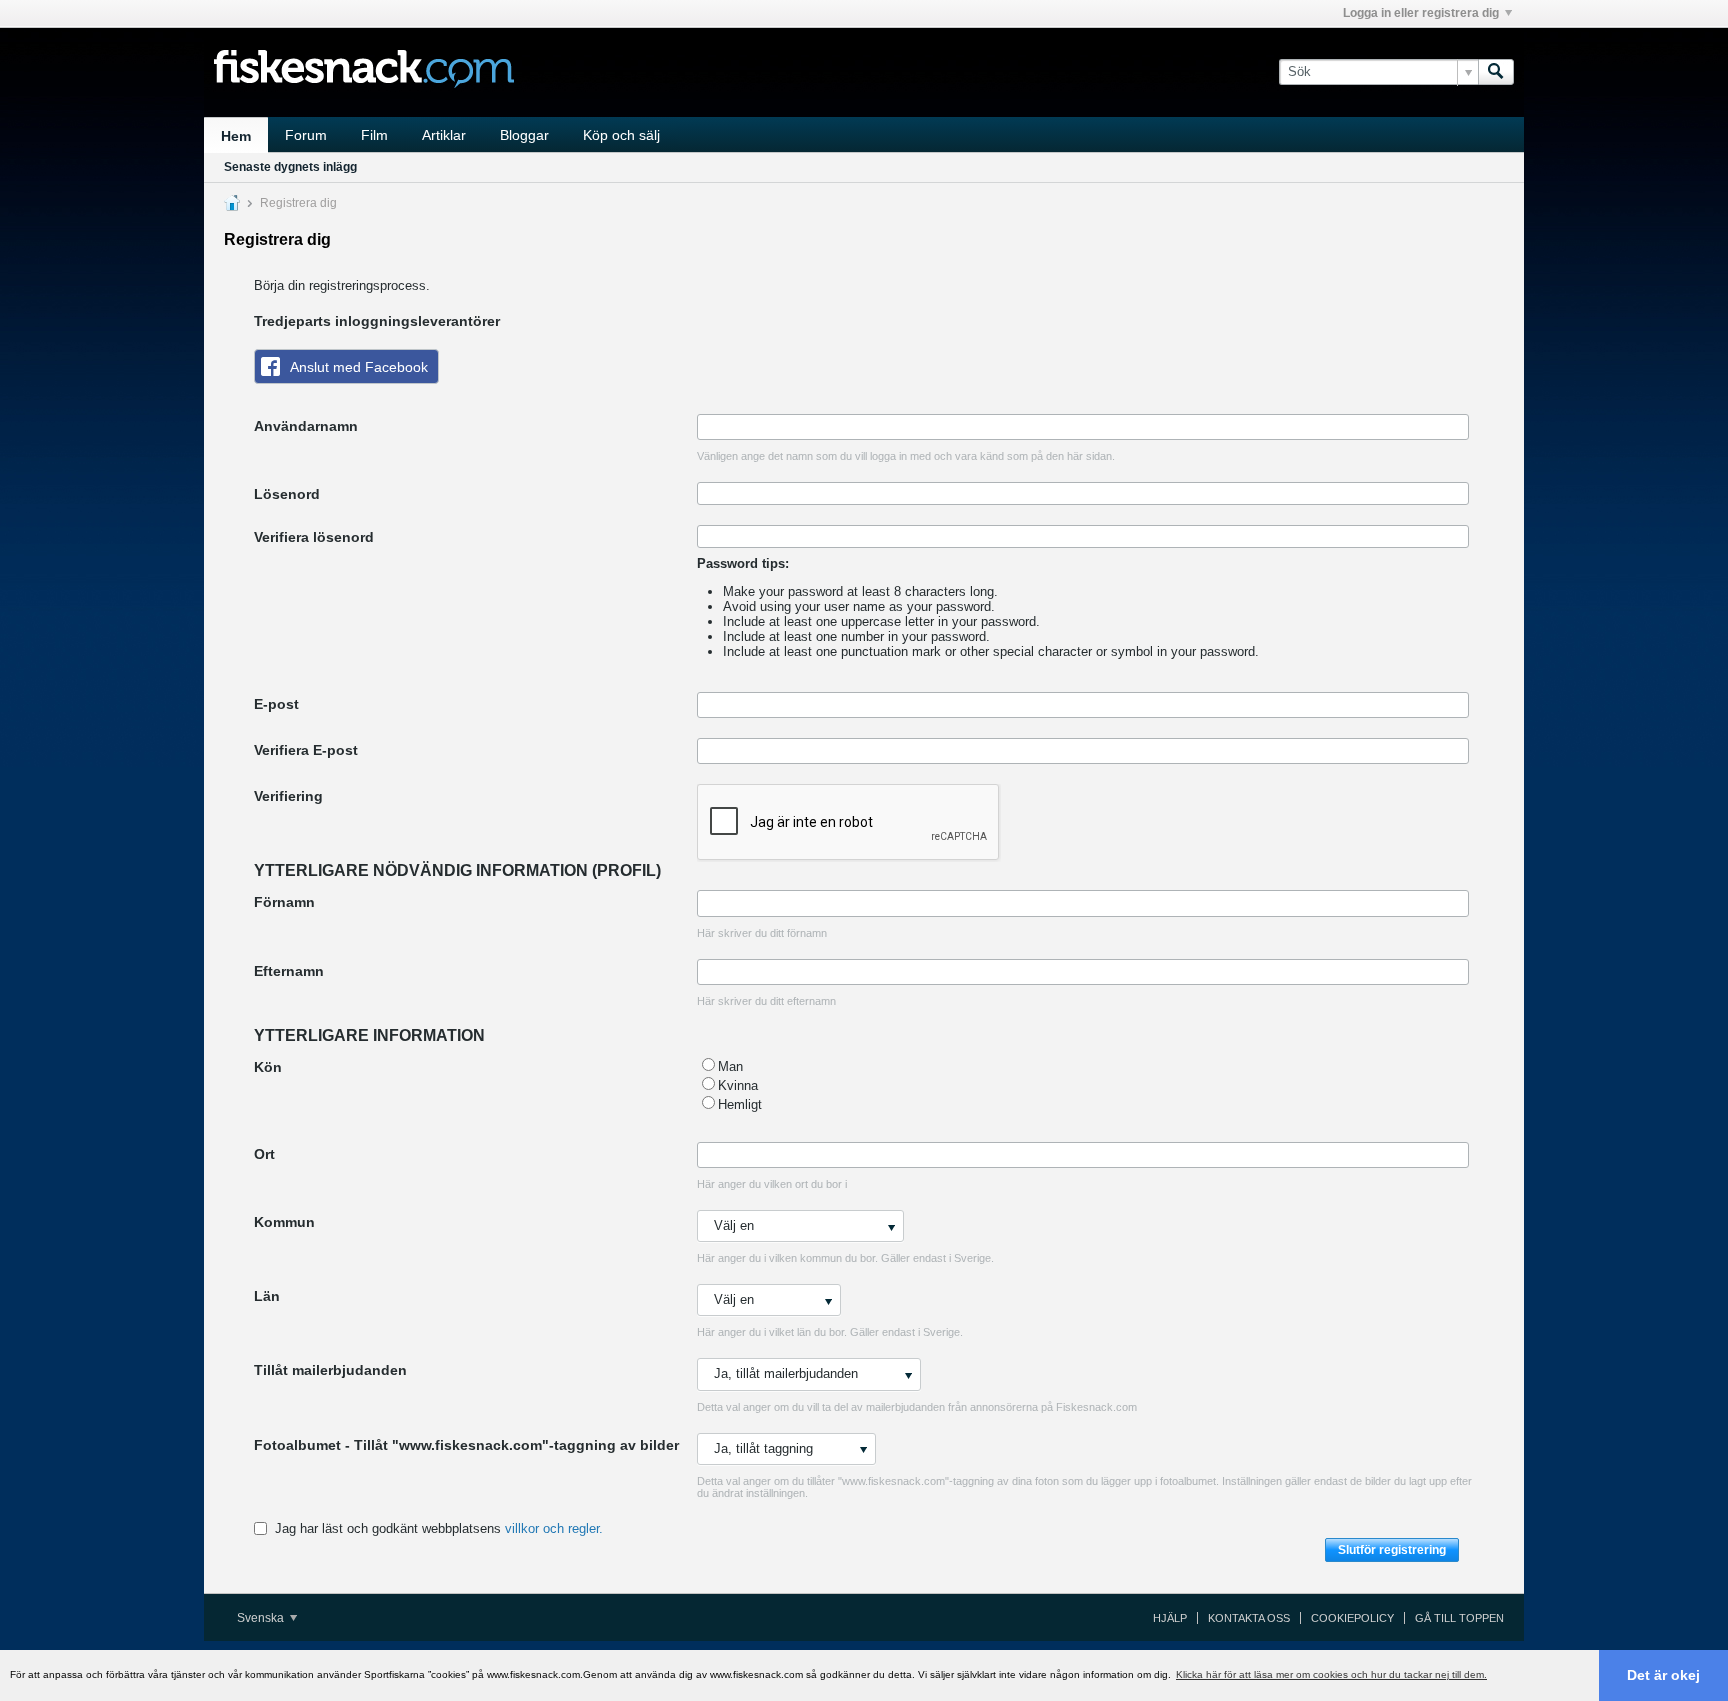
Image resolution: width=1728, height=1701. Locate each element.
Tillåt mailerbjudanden (330, 1370)
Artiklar (444, 135)
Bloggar (524, 135)
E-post (276, 704)
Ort (264, 1154)
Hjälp (1170, 1618)
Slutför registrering (1392, 1550)
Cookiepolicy (1352, 1618)
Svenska (262, 1618)
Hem (236, 136)
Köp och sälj (621, 135)
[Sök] (1496, 72)
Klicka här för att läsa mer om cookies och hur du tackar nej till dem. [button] (1331, 1674)
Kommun (284, 1222)
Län (267, 1296)
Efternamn (289, 971)
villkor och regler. (554, 1528)
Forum (306, 135)
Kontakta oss (1249, 1618)
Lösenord (287, 494)
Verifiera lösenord (314, 537)
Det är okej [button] (1663, 1675)
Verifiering (288, 796)
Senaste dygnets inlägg (290, 167)
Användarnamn (306, 426)
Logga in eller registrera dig (1421, 13)
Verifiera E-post (306, 750)
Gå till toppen (1459, 1618)
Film (374, 135)
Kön (268, 1067)
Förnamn (284, 902)
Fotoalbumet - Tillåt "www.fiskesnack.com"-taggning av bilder (466, 1445)
